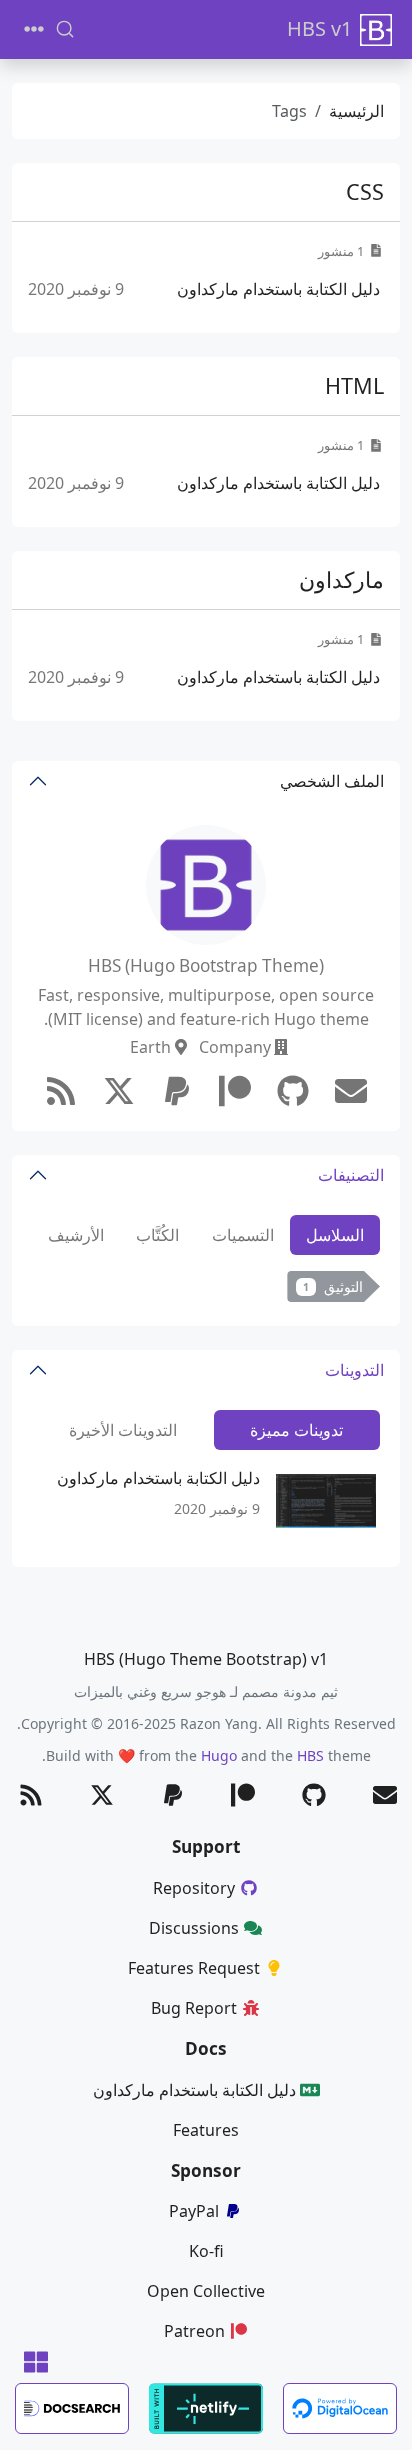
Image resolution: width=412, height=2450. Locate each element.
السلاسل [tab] (335, 1235)
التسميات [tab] (243, 1235)
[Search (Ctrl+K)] (65, 29)
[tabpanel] (206, 1290)
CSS (365, 191)
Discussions (194, 1928)
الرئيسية (356, 111)
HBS (310, 1755)
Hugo (219, 1755)
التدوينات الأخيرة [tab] (123, 1430)
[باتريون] (235, 1091)
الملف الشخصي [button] (332, 781)
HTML (354, 385)
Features (206, 2130)
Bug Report (194, 2008)
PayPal (194, 2211)
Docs (206, 2048)
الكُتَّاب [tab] (157, 1235)
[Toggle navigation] (34, 29)
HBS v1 (319, 28)
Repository (194, 1888)
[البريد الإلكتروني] (351, 1091)
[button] (36, 2363)
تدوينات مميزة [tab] (296, 1430)
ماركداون (341, 579)
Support (206, 1846)
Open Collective (206, 2291)
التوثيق (333, 1286)
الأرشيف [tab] (76, 1235)
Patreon (194, 2331)
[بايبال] (177, 1091)
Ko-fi (206, 2251)
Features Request (194, 1968)
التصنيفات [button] (351, 1175)
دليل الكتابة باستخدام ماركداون (278, 289)
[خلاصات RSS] (61, 1091)
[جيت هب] (293, 1091)
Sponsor (206, 2170)
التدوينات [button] (354, 1370)
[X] (119, 1091)
